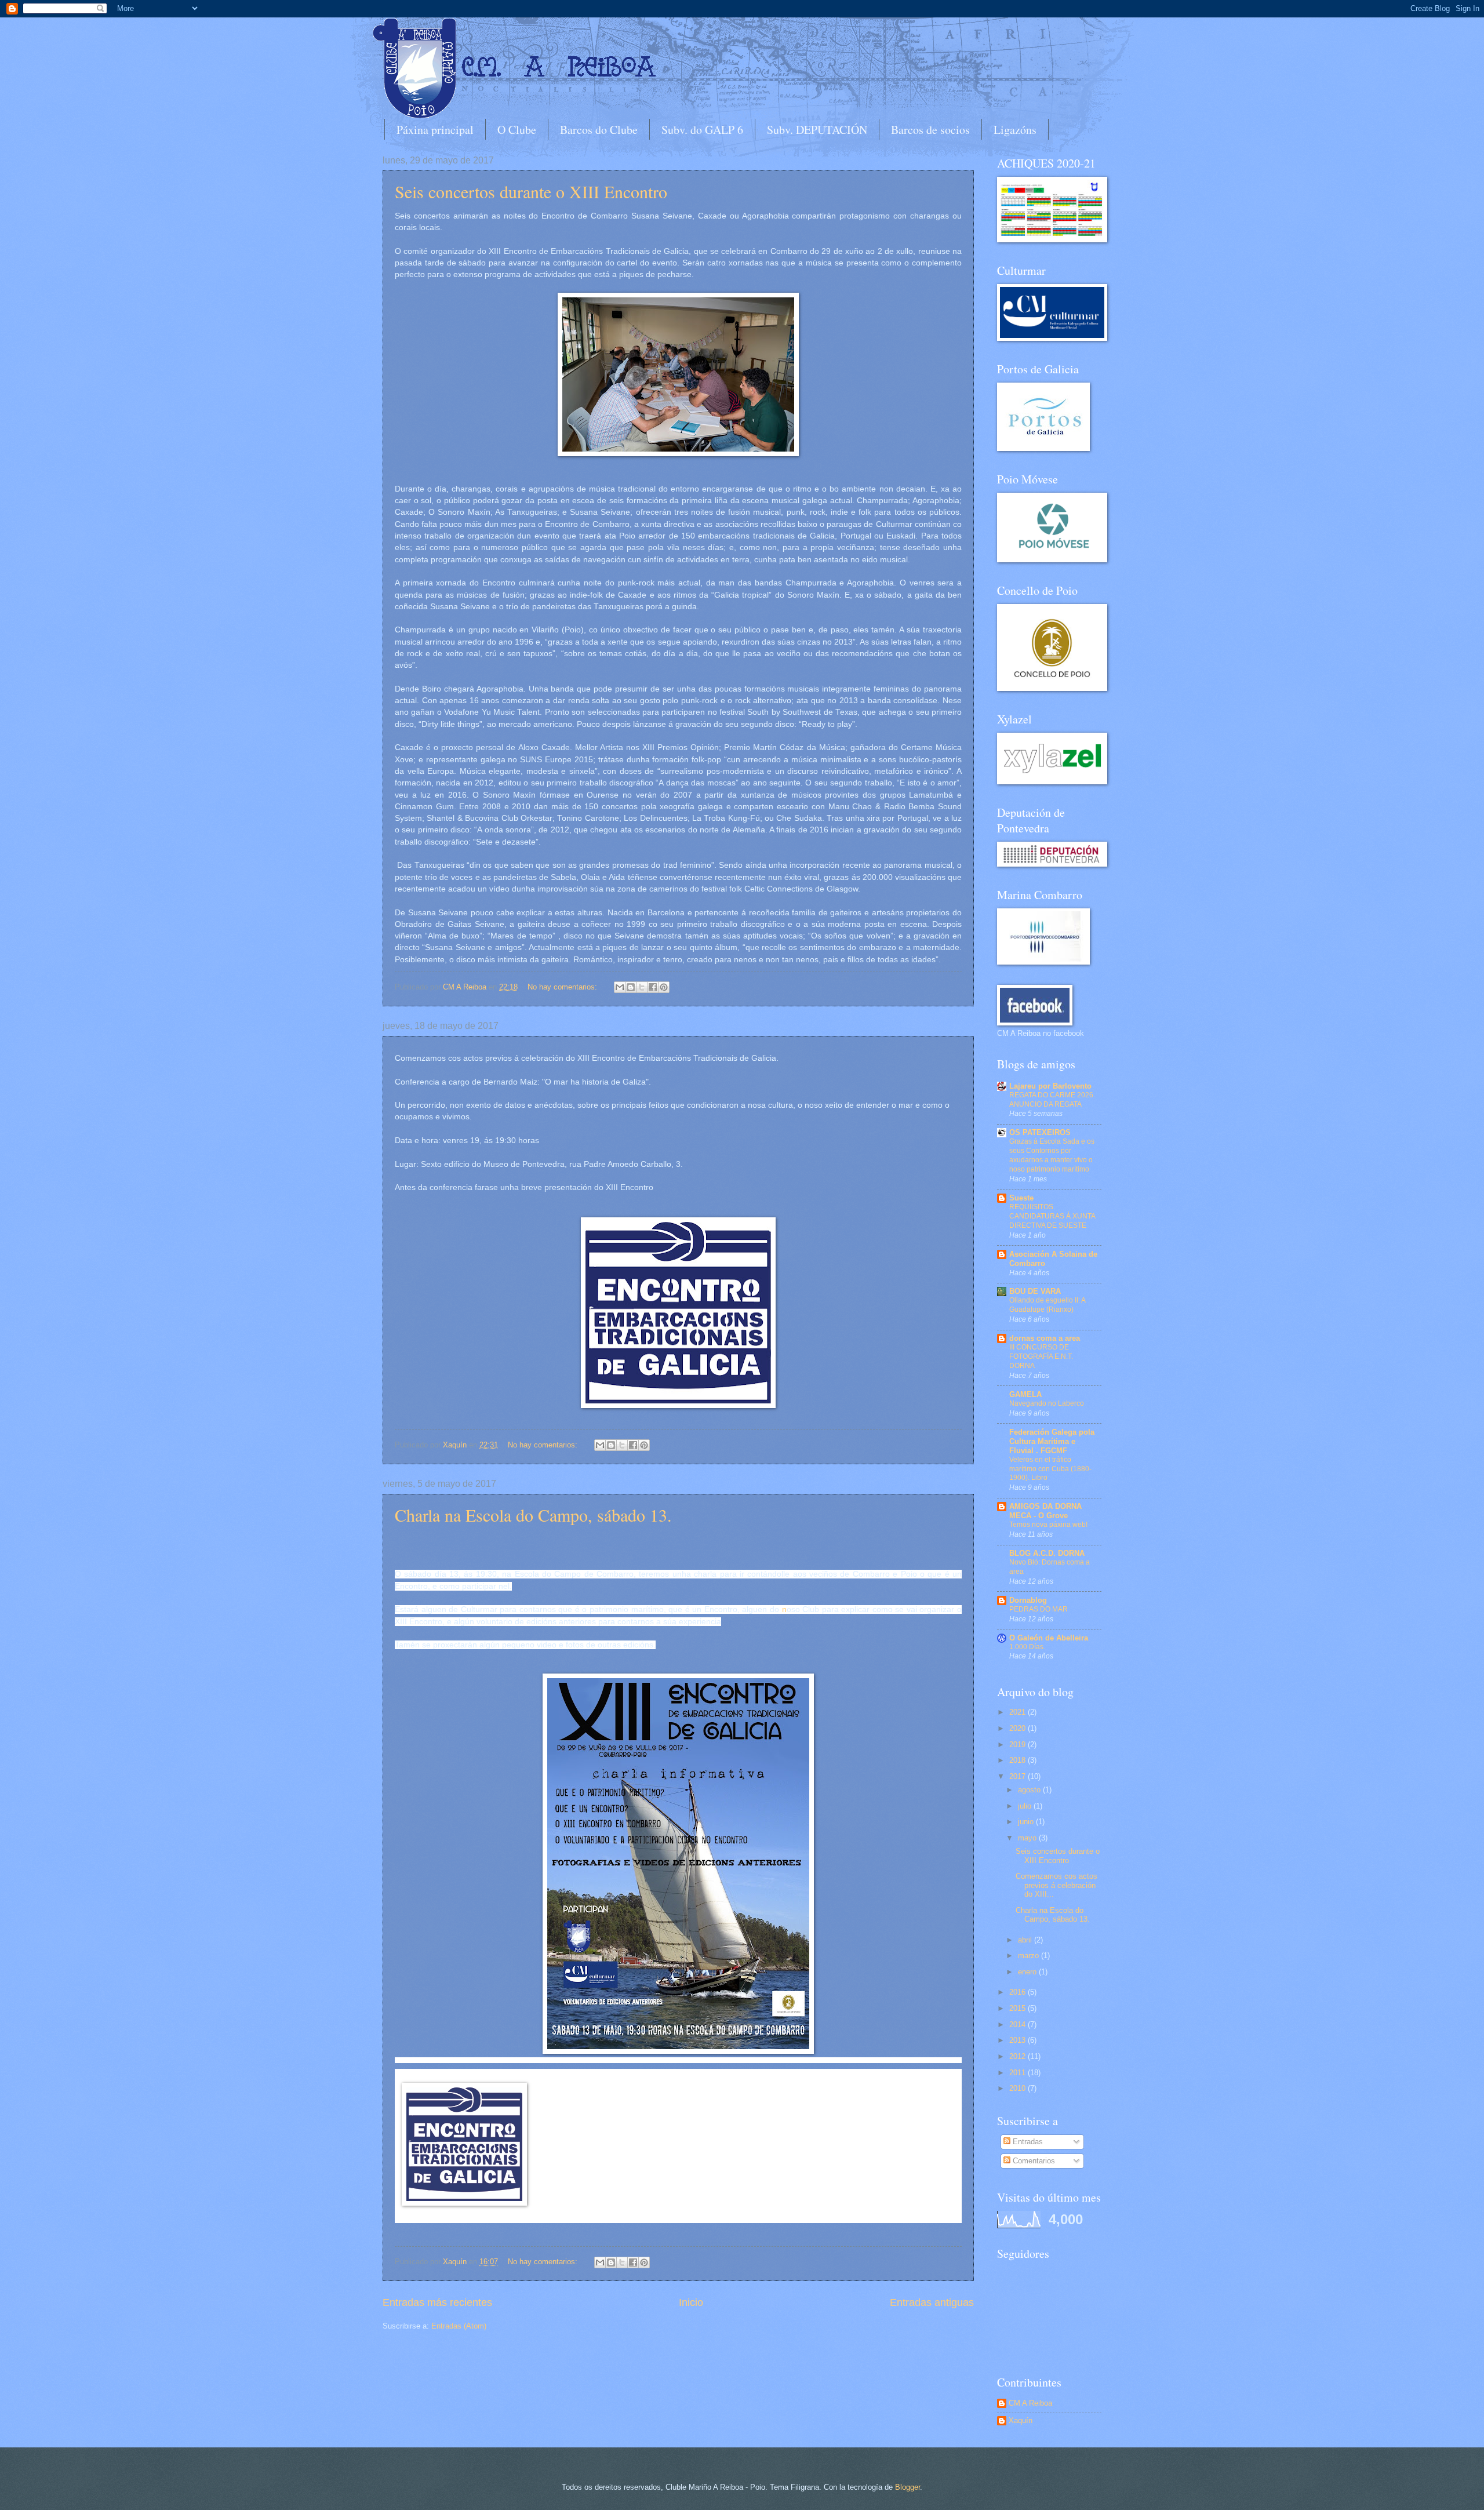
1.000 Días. (1027, 1647)
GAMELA (1025, 1394)
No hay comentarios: (563, 987)
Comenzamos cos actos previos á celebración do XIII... (1056, 1885)
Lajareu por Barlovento (1050, 1086)
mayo (1028, 1838)
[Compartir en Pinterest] (664, 987)
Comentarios (1033, 2161)
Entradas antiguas (932, 2302)
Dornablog (1028, 1600)
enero (1028, 1972)
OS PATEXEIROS (1040, 1132)
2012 (1019, 2056)
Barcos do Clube (599, 130)
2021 (1019, 1712)
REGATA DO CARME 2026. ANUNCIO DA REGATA (1052, 1100)
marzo (1030, 1956)
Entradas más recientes (437, 2302)
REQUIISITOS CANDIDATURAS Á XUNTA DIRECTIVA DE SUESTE (1052, 1216)
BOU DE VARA (1035, 1291)
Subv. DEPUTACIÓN (817, 130)
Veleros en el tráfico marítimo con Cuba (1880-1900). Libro (1050, 1469)
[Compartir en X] (642, 987)
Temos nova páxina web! (1048, 1525)
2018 (1019, 1760)
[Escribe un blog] (631, 987)
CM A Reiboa (1030, 2403)
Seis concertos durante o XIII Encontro (531, 191)
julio (1026, 1806)
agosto (1030, 1790)
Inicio (691, 2302)
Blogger (908, 2487)
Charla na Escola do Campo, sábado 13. (533, 1515)
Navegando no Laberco (1047, 1403)
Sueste (1021, 1198)
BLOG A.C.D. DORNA (1047, 1553)
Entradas (1027, 2142)
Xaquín (1021, 2420)
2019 (1019, 1745)
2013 (1019, 2040)
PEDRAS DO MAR (1039, 1609)
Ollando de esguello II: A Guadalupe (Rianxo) (1047, 1305)
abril (1026, 1940)
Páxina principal (435, 130)
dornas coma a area (1045, 1338)
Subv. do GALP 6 (702, 130)
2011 (1019, 2073)
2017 (1019, 1776)
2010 (1019, 2088)
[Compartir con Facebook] (653, 987)
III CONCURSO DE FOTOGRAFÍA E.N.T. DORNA (1041, 1356)
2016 (1019, 1992)
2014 (1019, 2025)
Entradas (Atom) (459, 2326)
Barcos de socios (930, 130)
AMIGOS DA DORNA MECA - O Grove (1045, 1511)
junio (1027, 1822)
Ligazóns (1015, 130)
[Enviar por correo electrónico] (620, 987)
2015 (1019, 2008)
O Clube (517, 130)
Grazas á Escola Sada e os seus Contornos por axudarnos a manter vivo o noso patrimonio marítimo (1052, 1155)
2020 (1019, 1728)
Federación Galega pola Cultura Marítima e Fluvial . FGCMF (1052, 1441)
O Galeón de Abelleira (1049, 1638)
